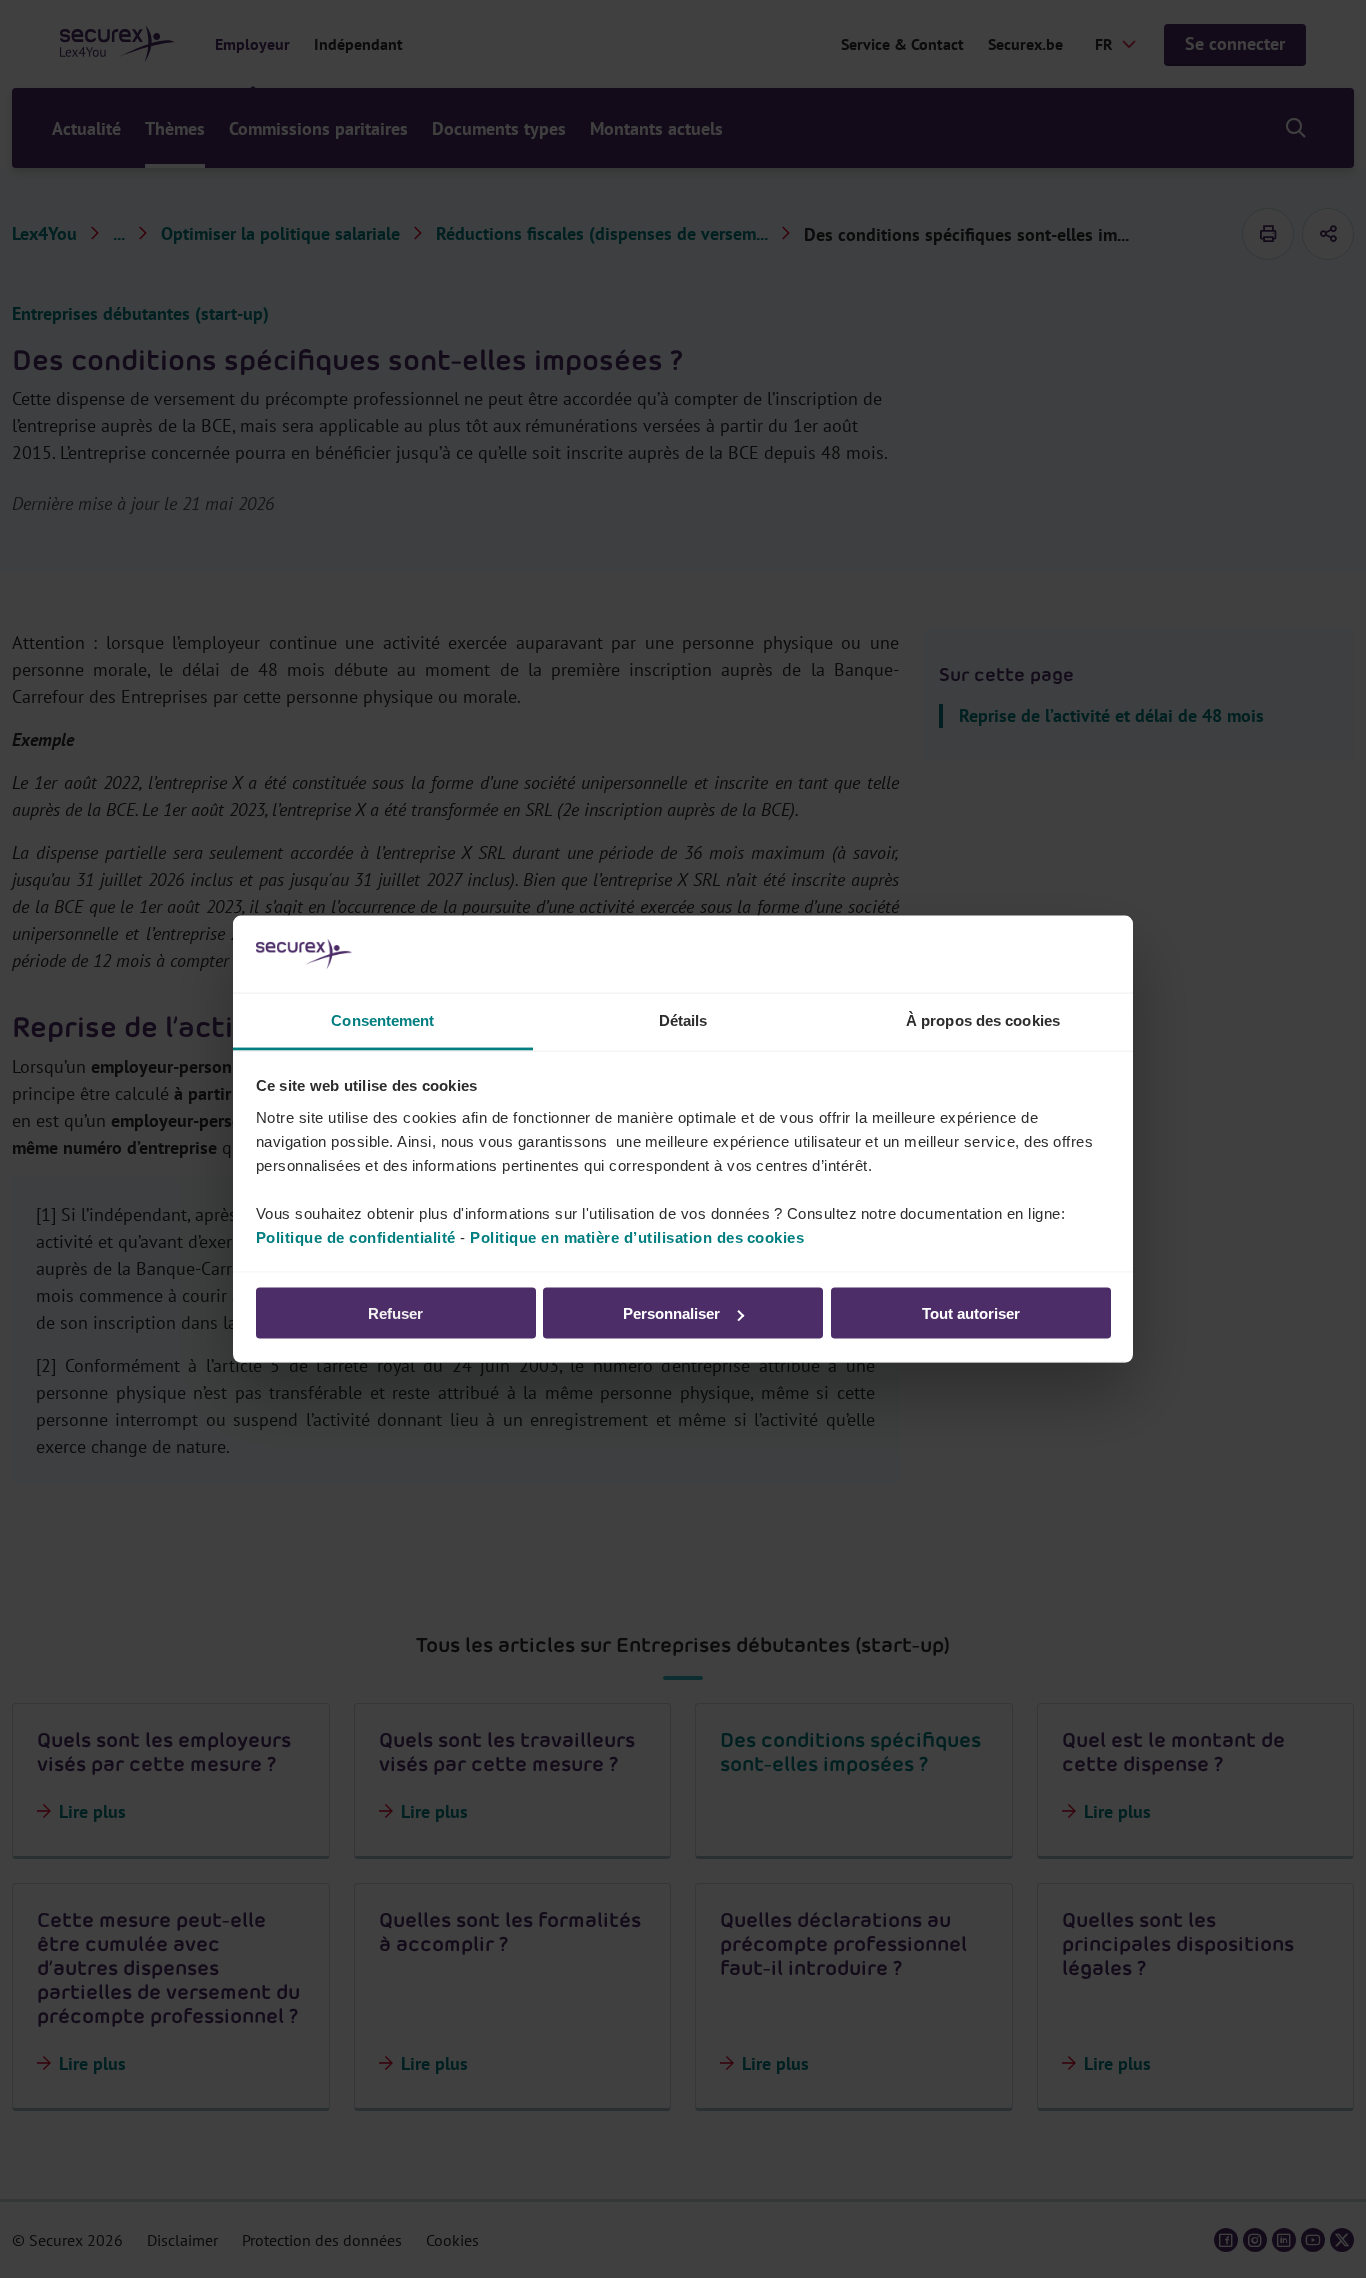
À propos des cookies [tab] (983, 1019)
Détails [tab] (683, 1019)
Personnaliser (671, 1313)
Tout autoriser (971, 1313)
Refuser (395, 1313)
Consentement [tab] (382, 1019)
